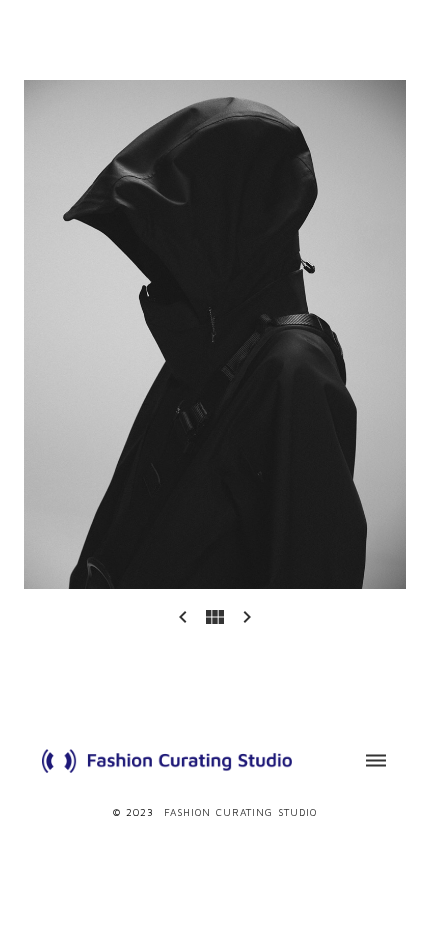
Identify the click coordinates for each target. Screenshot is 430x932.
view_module (215, 617)
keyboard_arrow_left (183, 617)
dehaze (376, 761)
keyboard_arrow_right (247, 617)
